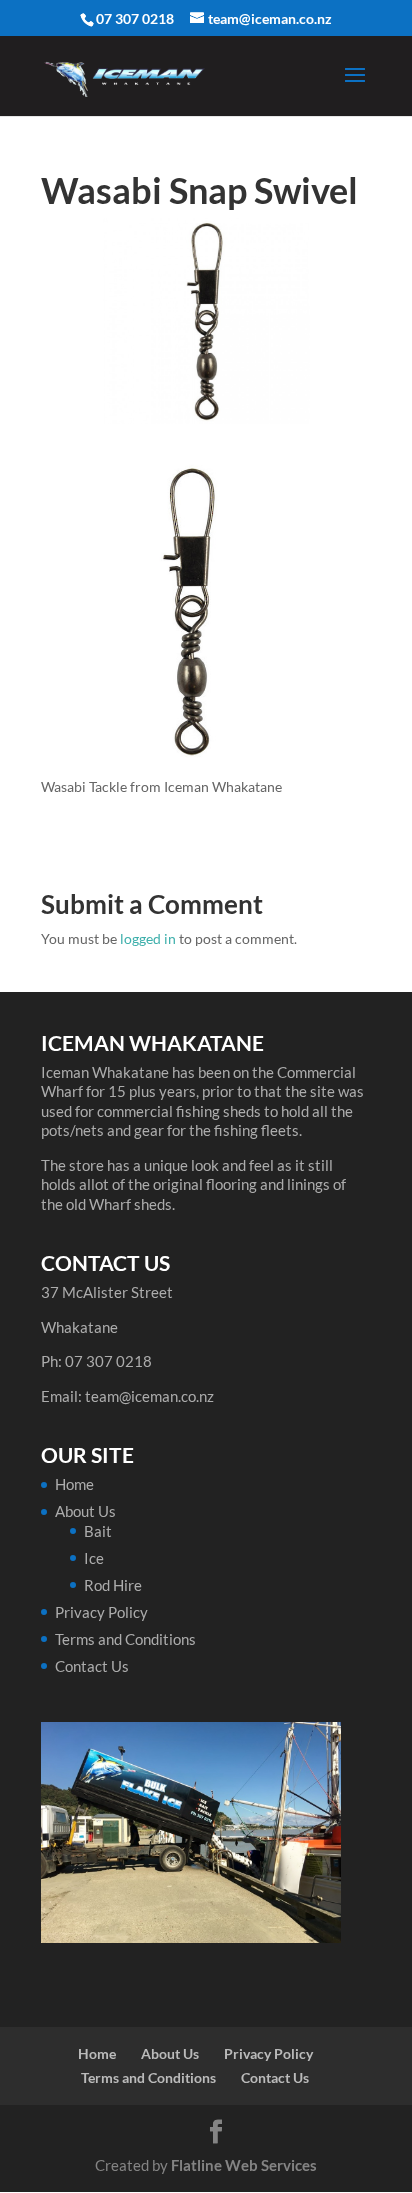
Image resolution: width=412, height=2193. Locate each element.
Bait (98, 1531)
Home (74, 1484)
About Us (85, 1511)
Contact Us (92, 1666)
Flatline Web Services (244, 2165)
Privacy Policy (101, 1612)
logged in (148, 938)
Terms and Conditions (125, 1639)
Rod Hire (113, 1585)
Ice (94, 1558)
